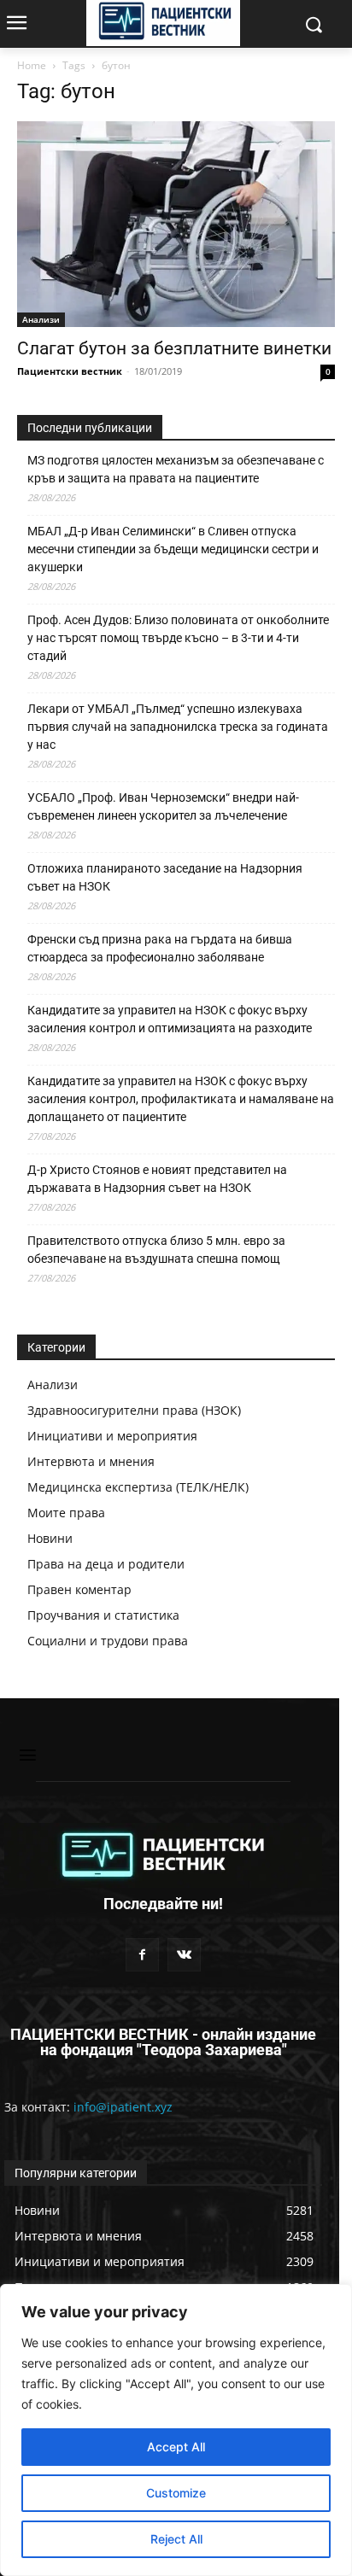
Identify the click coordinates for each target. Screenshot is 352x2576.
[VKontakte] (184, 1955)
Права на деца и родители (106, 1564)
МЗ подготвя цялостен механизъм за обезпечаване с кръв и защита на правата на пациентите (176, 469)
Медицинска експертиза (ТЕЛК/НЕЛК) (138, 1487)
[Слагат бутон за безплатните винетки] (176, 224)
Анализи (41, 319)
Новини (50, 1538)
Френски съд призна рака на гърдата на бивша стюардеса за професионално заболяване (160, 948)
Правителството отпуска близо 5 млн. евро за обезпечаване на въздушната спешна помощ (156, 1250)
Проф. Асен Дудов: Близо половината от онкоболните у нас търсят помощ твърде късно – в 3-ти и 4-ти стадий (178, 638)
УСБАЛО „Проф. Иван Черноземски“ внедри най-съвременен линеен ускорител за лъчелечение (163, 806)
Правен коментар (79, 1589)
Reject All (176, 2539)
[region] (176, 2430)
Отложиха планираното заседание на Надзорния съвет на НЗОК (165, 877)
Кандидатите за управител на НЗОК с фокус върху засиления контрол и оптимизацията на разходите (170, 1019)
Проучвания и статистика (103, 1615)
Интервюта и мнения (91, 1461)
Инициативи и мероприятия (112, 1436)
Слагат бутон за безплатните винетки (174, 348)
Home (32, 65)
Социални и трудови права (108, 1641)
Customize (176, 2493)
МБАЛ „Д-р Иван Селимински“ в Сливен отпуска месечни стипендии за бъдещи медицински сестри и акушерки (173, 549)
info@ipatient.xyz (123, 2107)
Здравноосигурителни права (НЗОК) (134, 1410)
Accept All (176, 2447)
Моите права (66, 1513)
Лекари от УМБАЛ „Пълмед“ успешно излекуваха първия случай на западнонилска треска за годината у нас (178, 727)
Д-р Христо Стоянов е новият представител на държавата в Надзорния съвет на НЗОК (157, 1179)
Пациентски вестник (70, 371)
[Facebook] (142, 1955)
